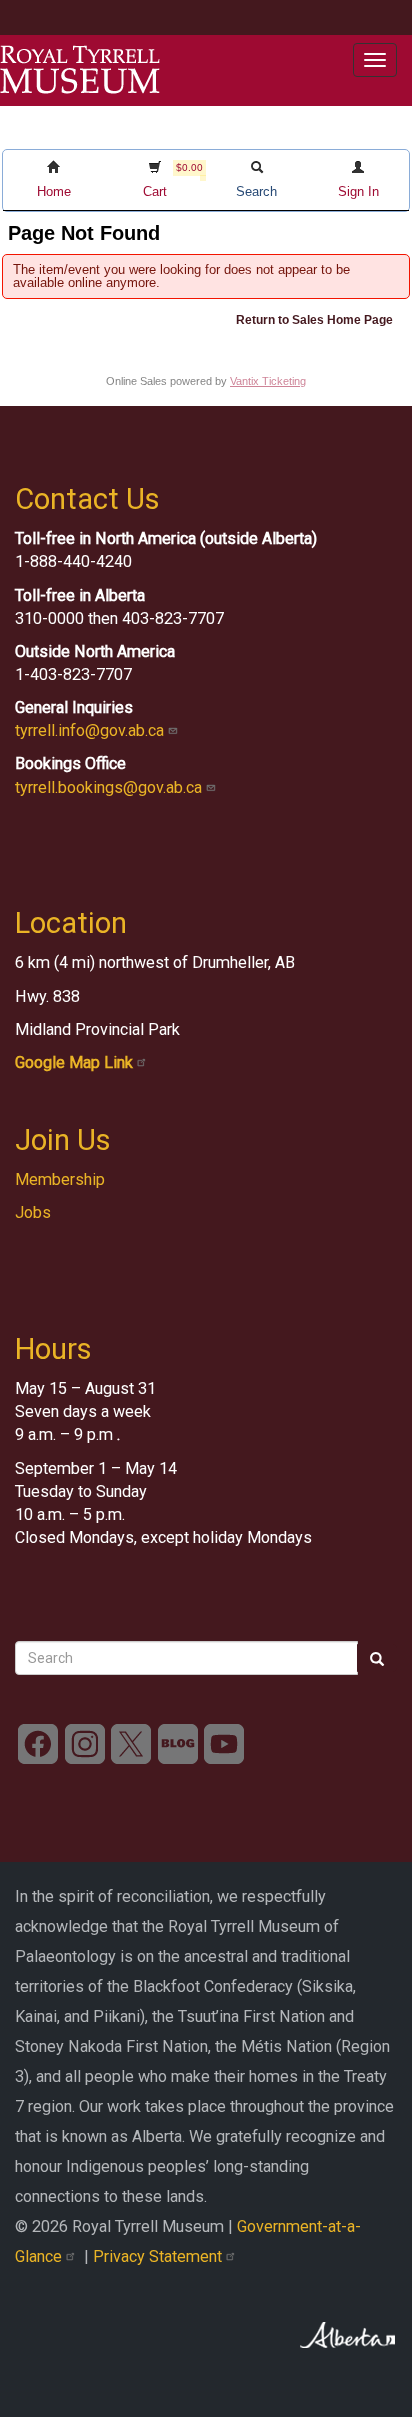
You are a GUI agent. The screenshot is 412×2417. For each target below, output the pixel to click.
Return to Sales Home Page (314, 320)
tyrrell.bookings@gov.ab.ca (110, 787)
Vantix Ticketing (268, 381)
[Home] (80, 70)
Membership (60, 1179)
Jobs (33, 1212)
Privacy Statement (159, 2256)
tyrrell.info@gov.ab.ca (91, 730)
